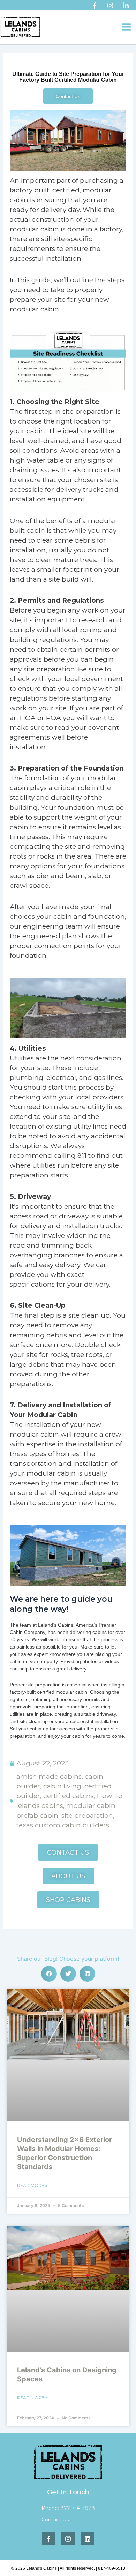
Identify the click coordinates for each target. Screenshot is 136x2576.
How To (110, 1796)
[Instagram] (110, 6)
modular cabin (91, 1806)
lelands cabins (40, 1806)
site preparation (87, 1815)
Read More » (32, 2185)
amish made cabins (49, 1776)
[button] (49, 1974)
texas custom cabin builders (63, 1825)
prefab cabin (37, 1815)
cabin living (62, 1786)
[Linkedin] (126, 6)
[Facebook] (95, 6)
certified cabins (69, 1796)
